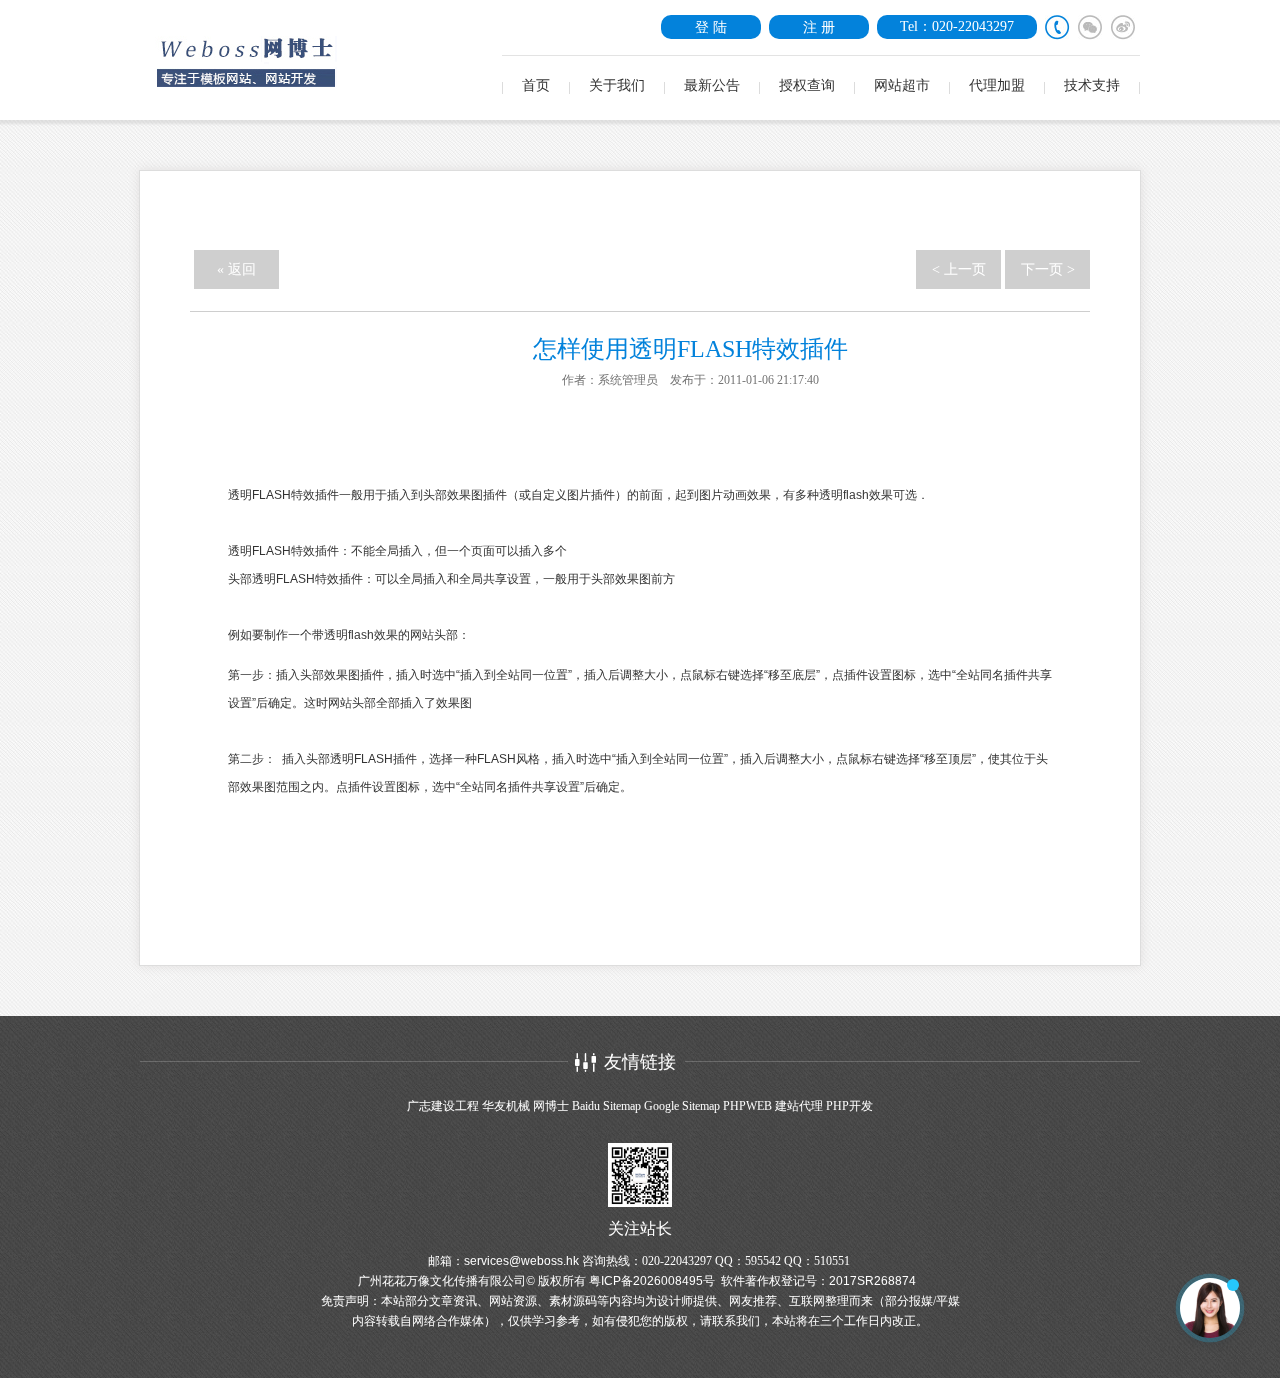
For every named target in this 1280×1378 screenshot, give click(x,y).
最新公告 (712, 85)
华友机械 (506, 1106)
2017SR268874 (872, 1281)
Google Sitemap (682, 1106)
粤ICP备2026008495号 (652, 1281)
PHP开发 (849, 1106)
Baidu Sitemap (606, 1106)
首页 (536, 85)
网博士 (551, 1106)
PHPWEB (747, 1106)
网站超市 (902, 85)
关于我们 (617, 85)
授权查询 (807, 85)
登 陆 (711, 27)
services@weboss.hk (521, 1261)
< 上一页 (959, 269)
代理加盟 (997, 85)
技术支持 (1092, 85)
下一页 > (1048, 269)
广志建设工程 (443, 1106)
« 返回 (236, 269)
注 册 (819, 27)
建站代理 (799, 1106)
